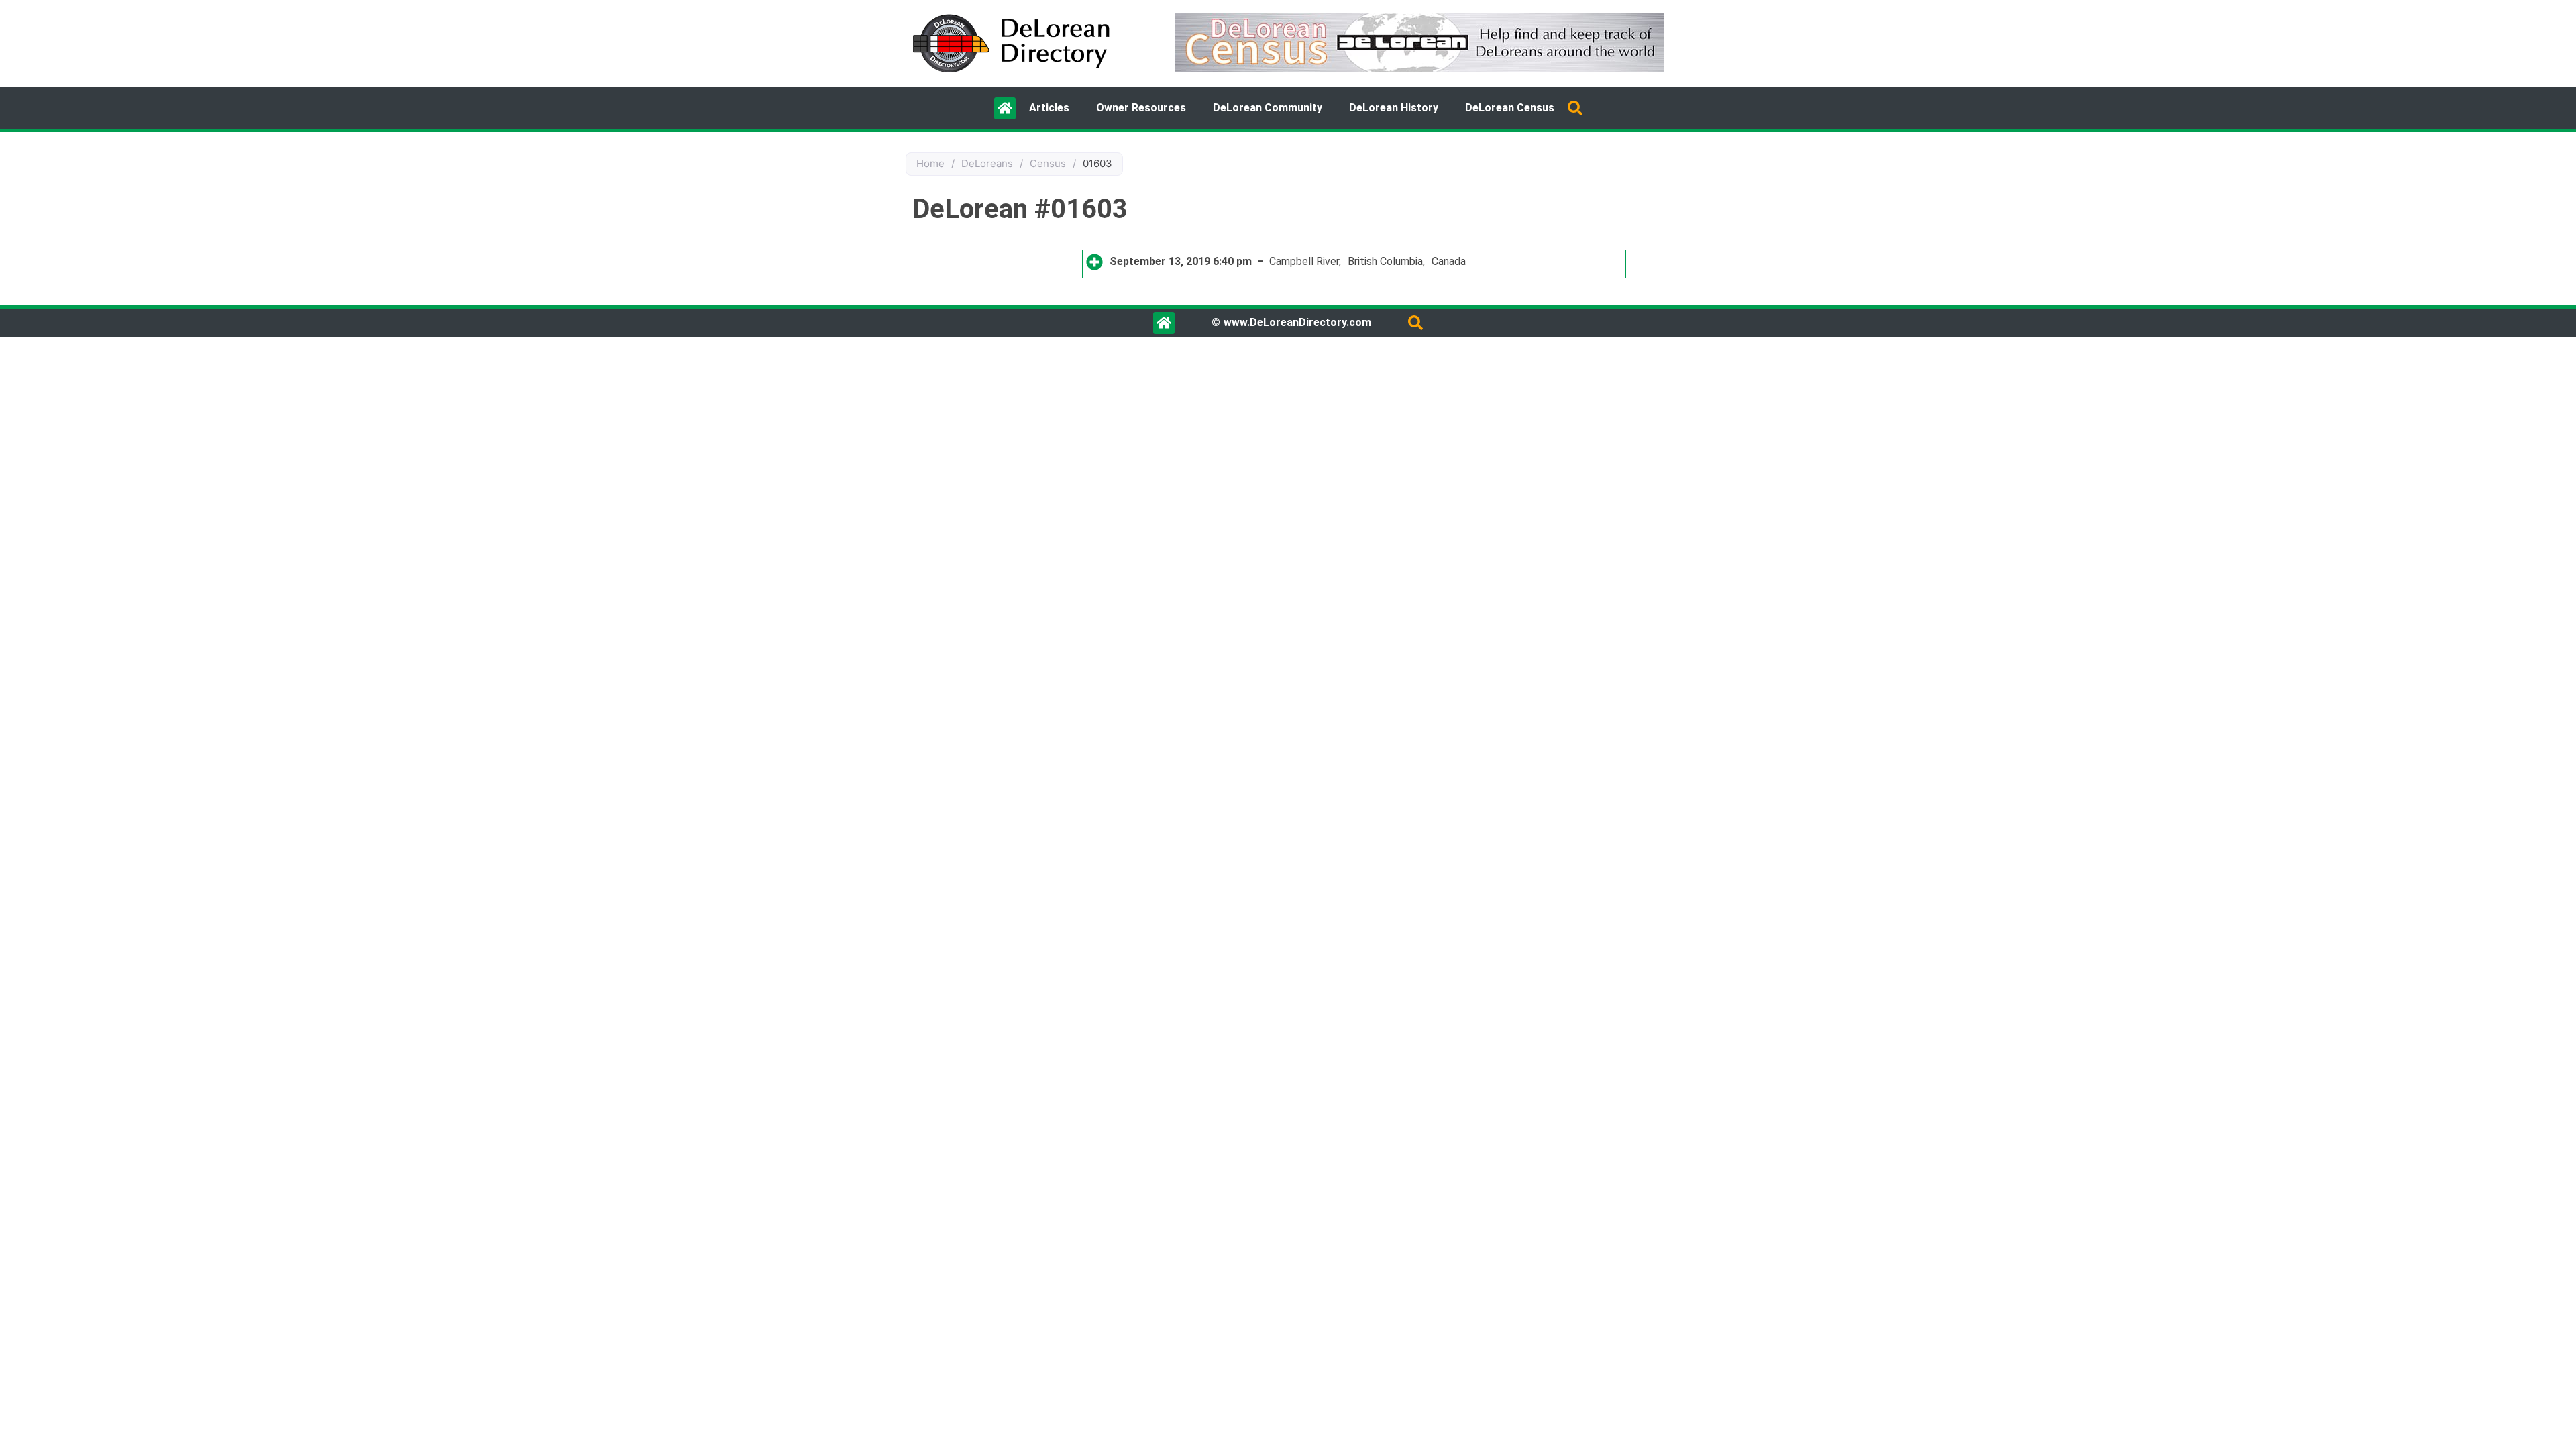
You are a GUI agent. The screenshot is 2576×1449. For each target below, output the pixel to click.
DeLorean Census (1510, 108)
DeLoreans (987, 163)
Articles (1049, 108)
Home (930, 163)
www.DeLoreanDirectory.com (1297, 322)
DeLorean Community (1268, 108)
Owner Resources (1141, 108)
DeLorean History (1394, 108)
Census (1048, 163)
